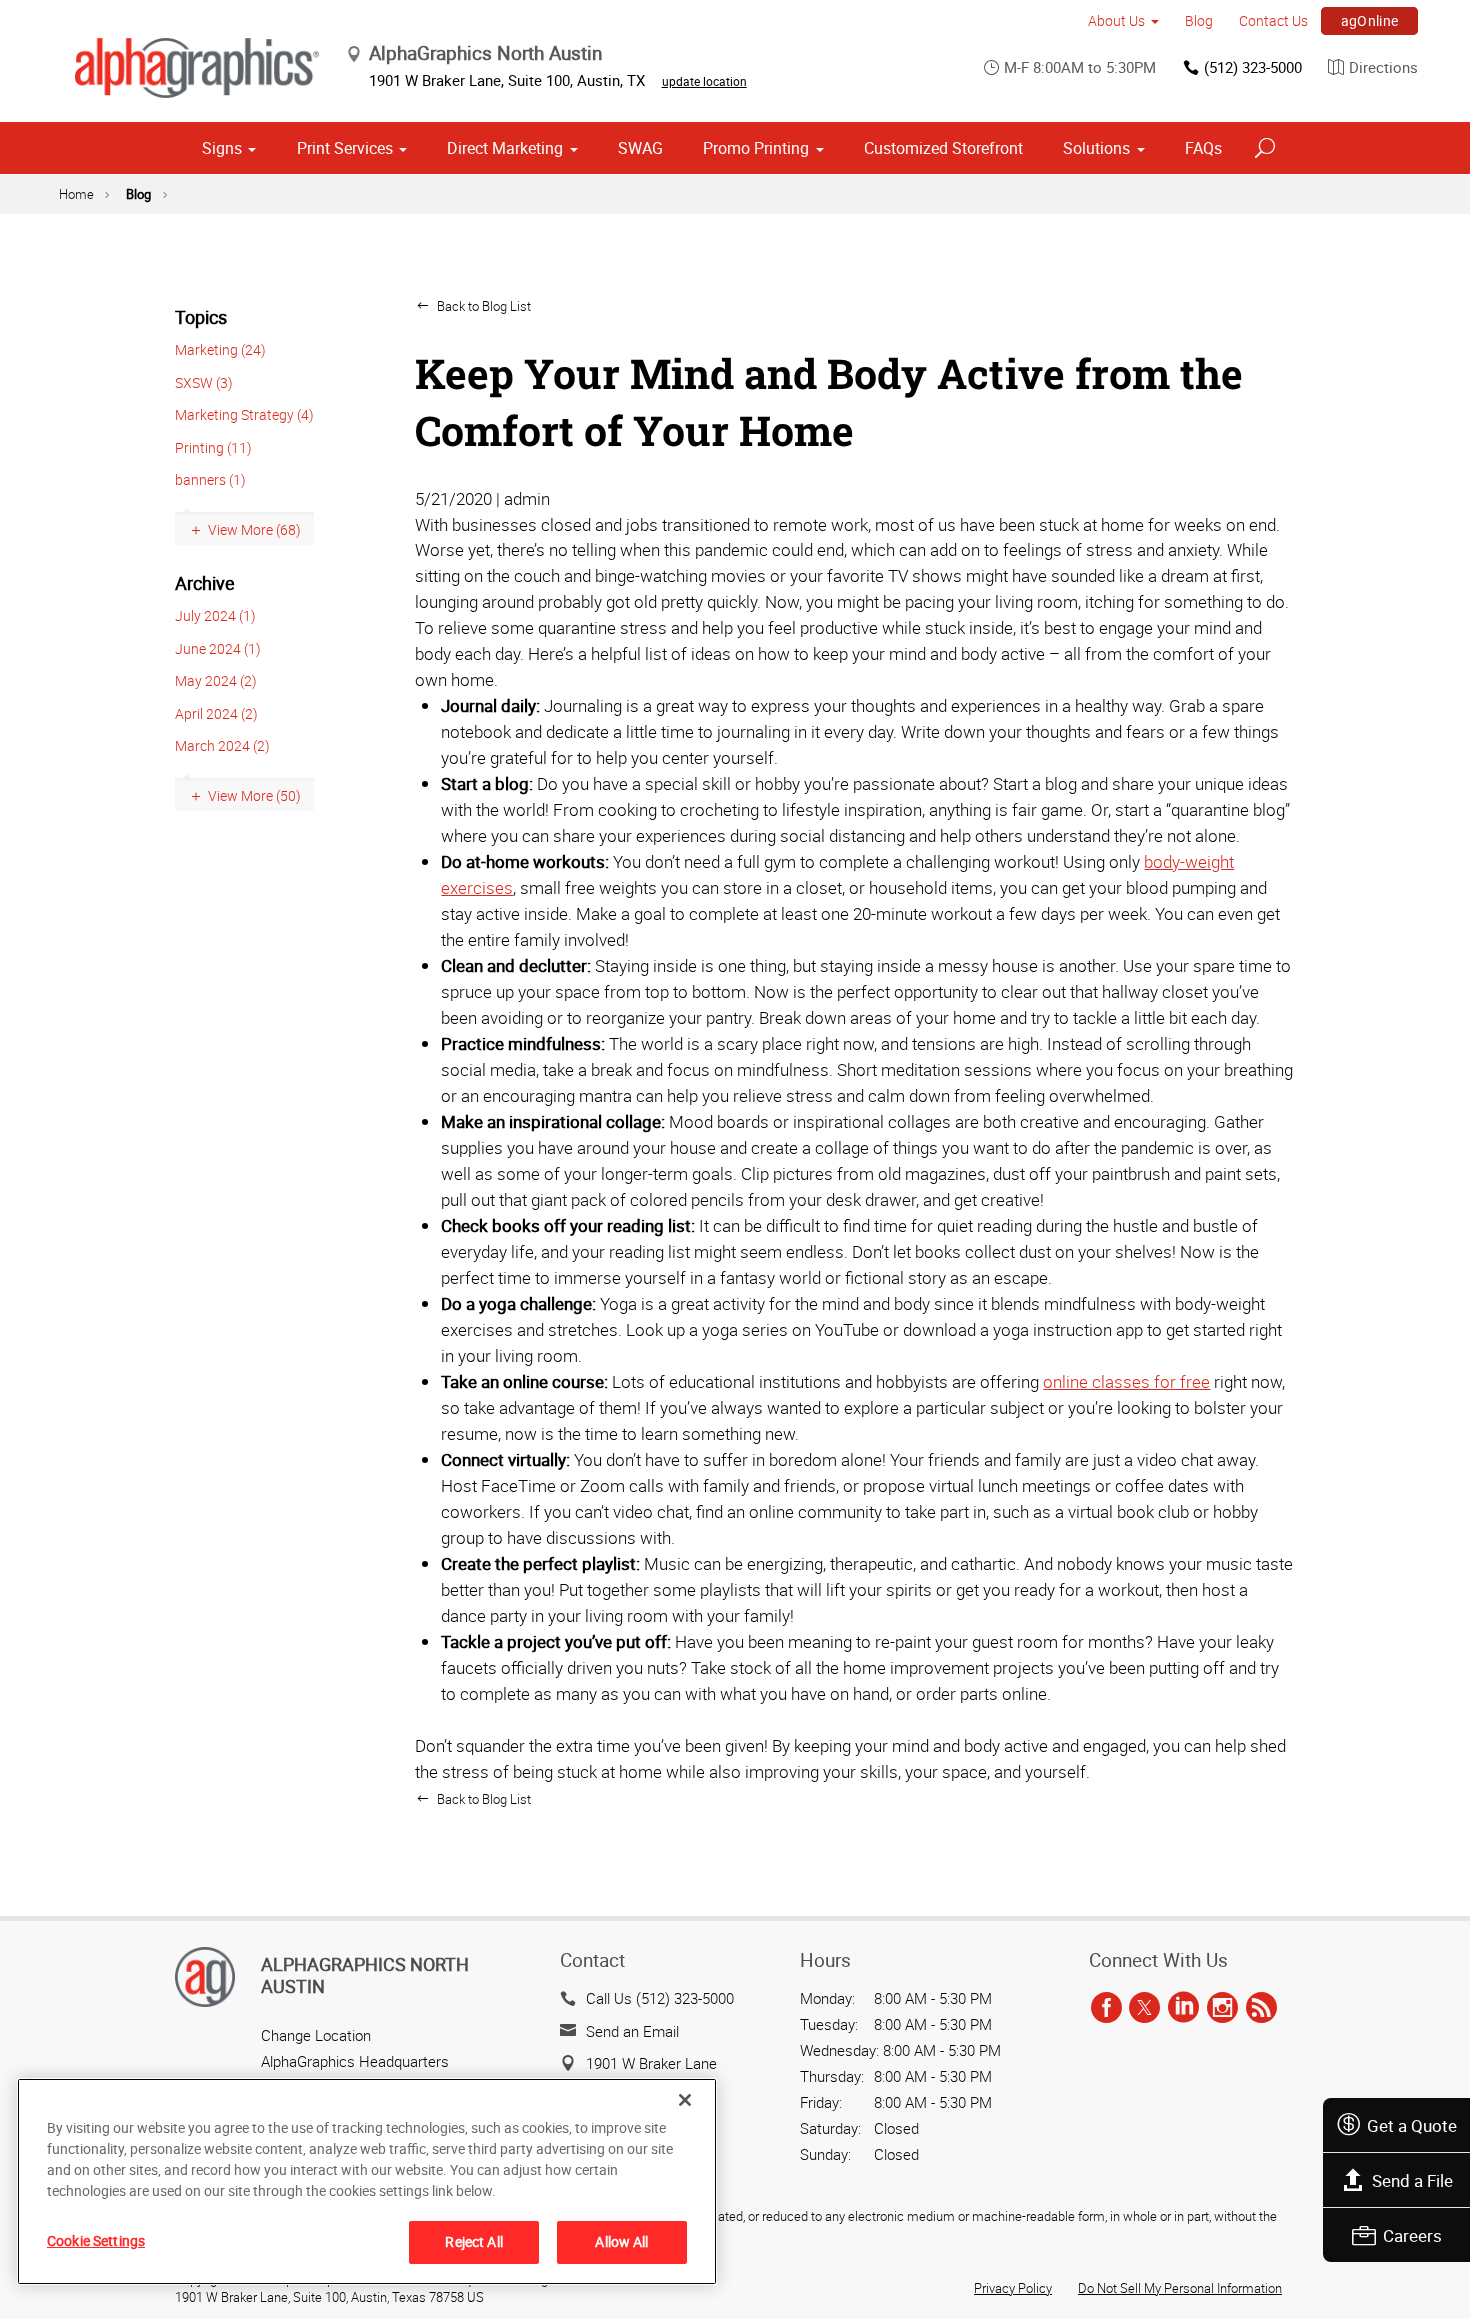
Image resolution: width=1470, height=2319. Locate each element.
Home (76, 194)
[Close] (685, 2100)
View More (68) (254, 529)
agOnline (1370, 20)
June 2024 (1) (218, 648)
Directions (1383, 67)
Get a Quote (1412, 2125)
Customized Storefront (943, 148)
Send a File (1412, 2180)
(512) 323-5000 (1253, 67)
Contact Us (1273, 20)
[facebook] (1106, 2008)
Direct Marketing (505, 148)
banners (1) (210, 479)
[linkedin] (1183, 2008)
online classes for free (1126, 1381)
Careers (1412, 2235)
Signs (222, 148)
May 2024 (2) (216, 680)
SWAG (640, 148)
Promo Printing (756, 148)
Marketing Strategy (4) (244, 414)
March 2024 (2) (222, 745)
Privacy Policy (1013, 2288)
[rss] (1261, 2008)
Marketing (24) (220, 349)
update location (704, 81)
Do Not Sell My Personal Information (1180, 2288)
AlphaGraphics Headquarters (355, 2061)
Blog (1199, 20)
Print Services (345, 148)
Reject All (473, 2241)
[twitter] (1144, 2008)
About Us (1116, 20)
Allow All (621, 2241)
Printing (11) (213, 447)
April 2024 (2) (216, 713)
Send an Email (632, 2031)
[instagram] (1222, 2008)
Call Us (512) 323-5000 (660, 1998)
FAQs (1203, 148)
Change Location (316, 2035)
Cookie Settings (96, 2240)
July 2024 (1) (215, 615)
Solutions (1096, 148)
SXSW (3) (204, 382)
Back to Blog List (482, 306)
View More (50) (254, 795)
